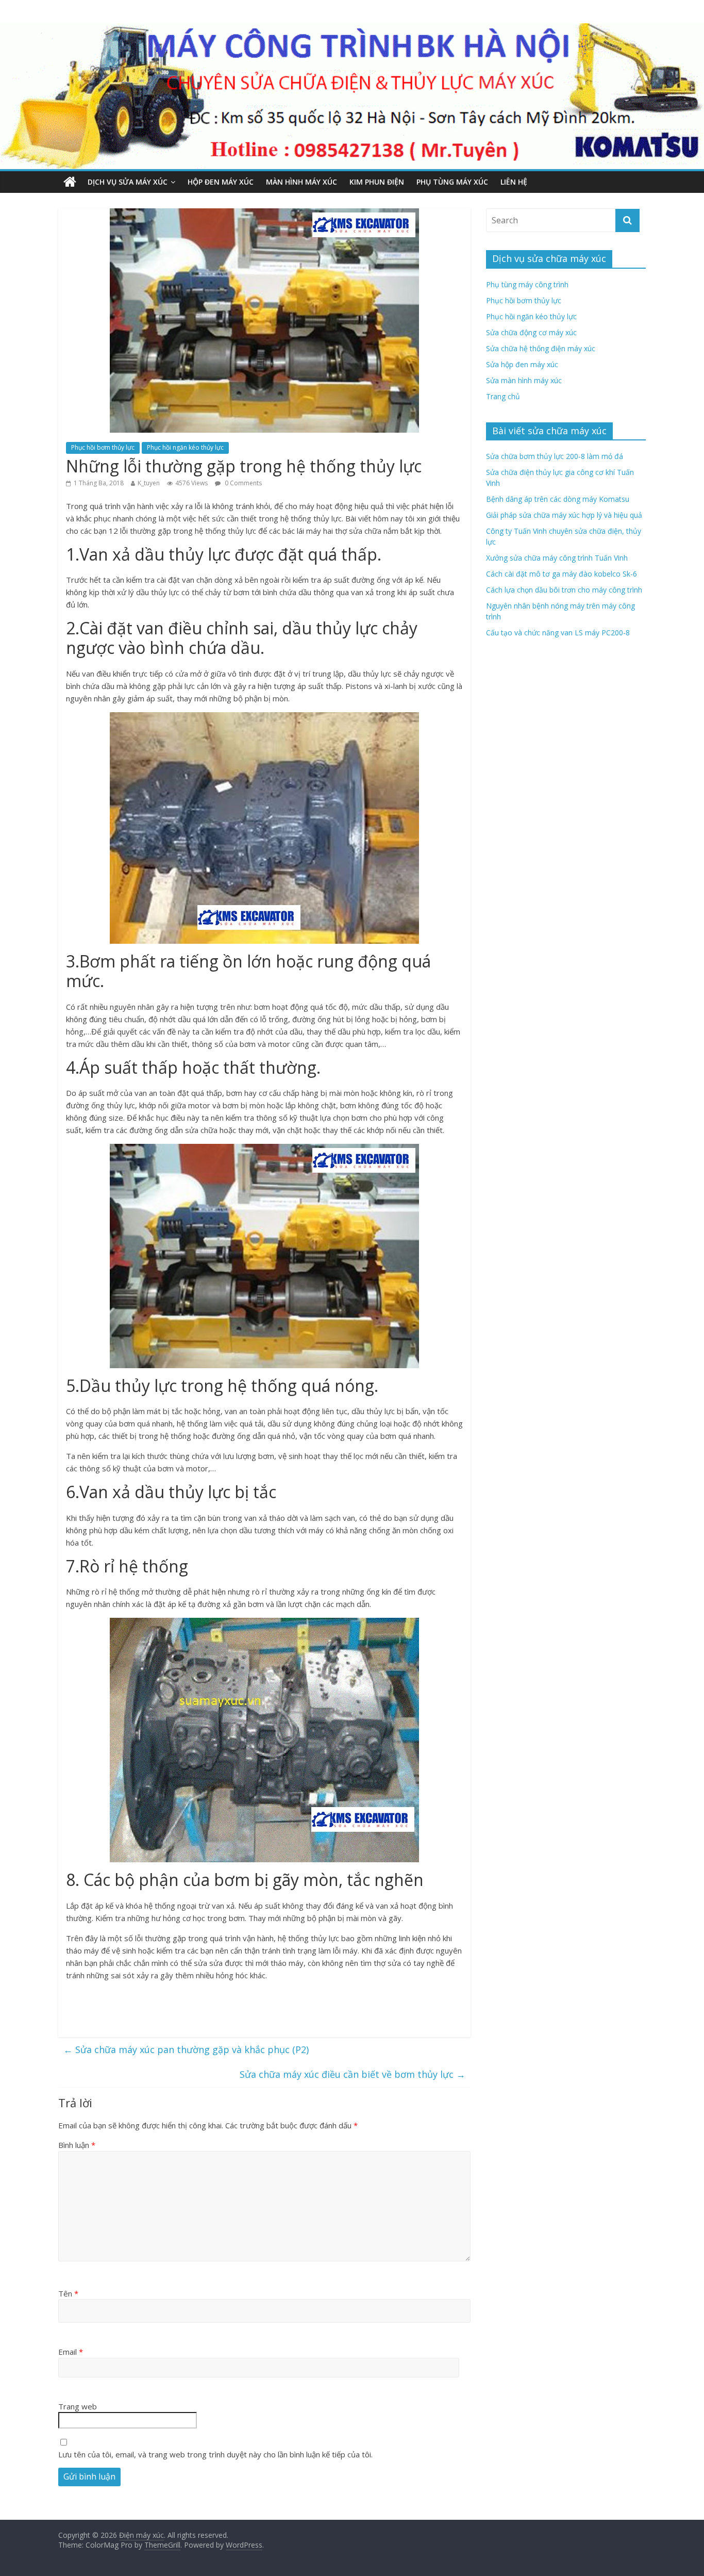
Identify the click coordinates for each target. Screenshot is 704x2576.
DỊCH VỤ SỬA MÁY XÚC (128, 182)
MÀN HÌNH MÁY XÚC (301, 182)
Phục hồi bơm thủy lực (103, 447)
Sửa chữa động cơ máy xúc (531, 332)
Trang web (78, 2406)
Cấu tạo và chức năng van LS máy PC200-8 (558, 633)
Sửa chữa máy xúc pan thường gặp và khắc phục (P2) (186, 2049)
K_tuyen (149, 483)
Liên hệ (514, 182)
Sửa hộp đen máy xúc (522, 364)
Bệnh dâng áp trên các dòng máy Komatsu (558, 499)
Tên (68, 2293)
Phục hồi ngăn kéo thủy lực (185, 447)
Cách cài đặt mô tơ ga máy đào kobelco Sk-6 (561, 574)
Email (71, 2352)
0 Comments (242, 483)
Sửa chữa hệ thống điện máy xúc (541, 348)
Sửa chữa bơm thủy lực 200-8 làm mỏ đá (555, 456)
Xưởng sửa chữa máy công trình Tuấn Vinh (557, 558)
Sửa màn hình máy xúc (524, 380)
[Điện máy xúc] (70, 182)
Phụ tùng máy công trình (527, 284)
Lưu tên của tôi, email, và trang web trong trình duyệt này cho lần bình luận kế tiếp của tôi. (215, 2454)
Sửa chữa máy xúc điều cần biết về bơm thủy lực (353, 2074)
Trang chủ (503, 396)
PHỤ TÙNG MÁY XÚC (452, 182)
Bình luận (77, 2145)
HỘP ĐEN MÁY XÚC (221, 182)
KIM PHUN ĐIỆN (377, 182)
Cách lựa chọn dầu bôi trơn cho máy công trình (564, 590)
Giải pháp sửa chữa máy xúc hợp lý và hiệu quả (564, 515)
